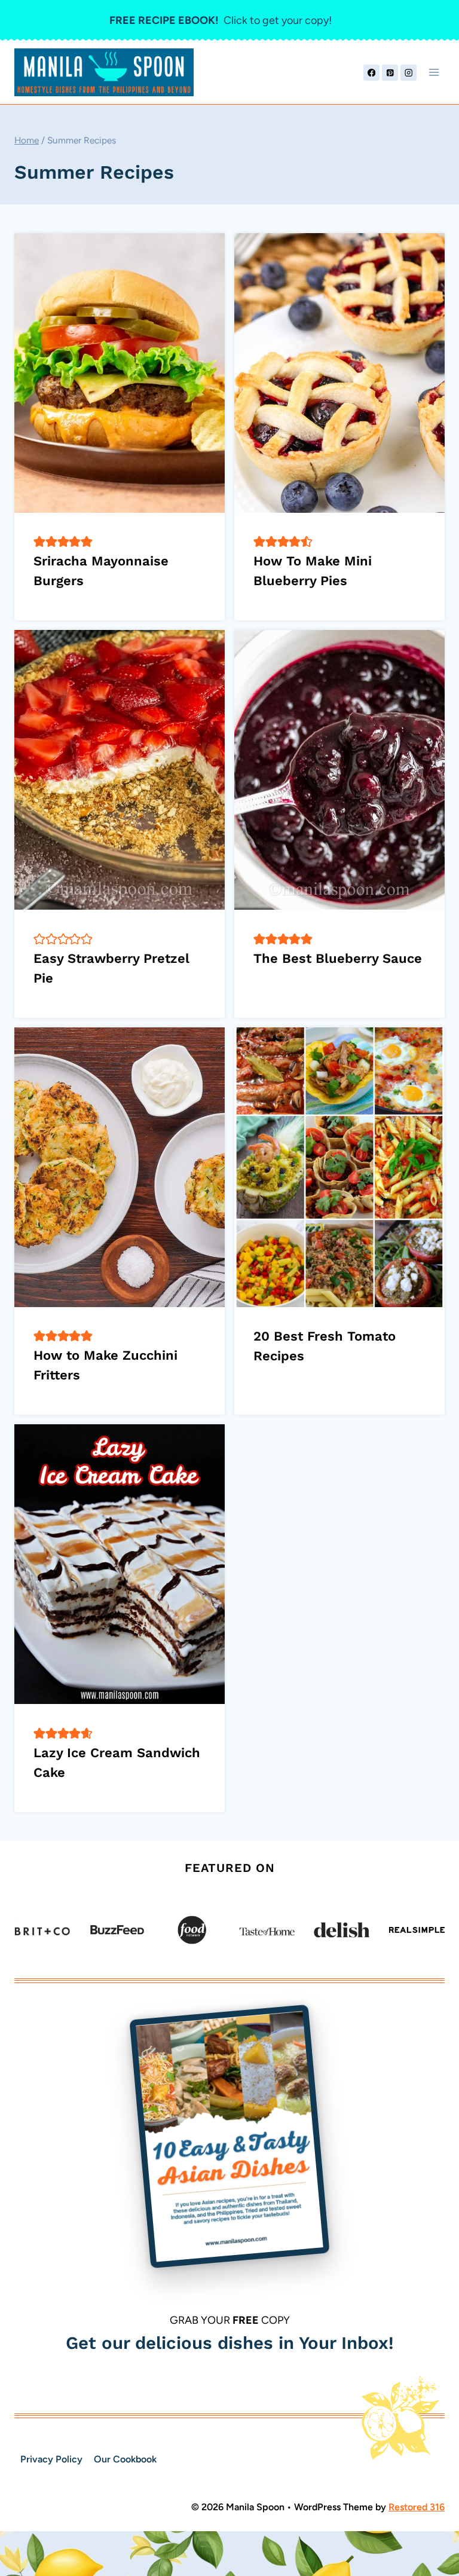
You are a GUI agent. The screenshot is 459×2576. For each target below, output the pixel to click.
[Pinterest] (390, 73)
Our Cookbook (125, 2459)
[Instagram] (408, 73)
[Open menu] (434, 73)
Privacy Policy (51, 2459)
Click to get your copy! (221, 20)
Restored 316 (417, 2507)
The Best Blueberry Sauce (338, 958)
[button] (39, 541)
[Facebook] (371, 73)
